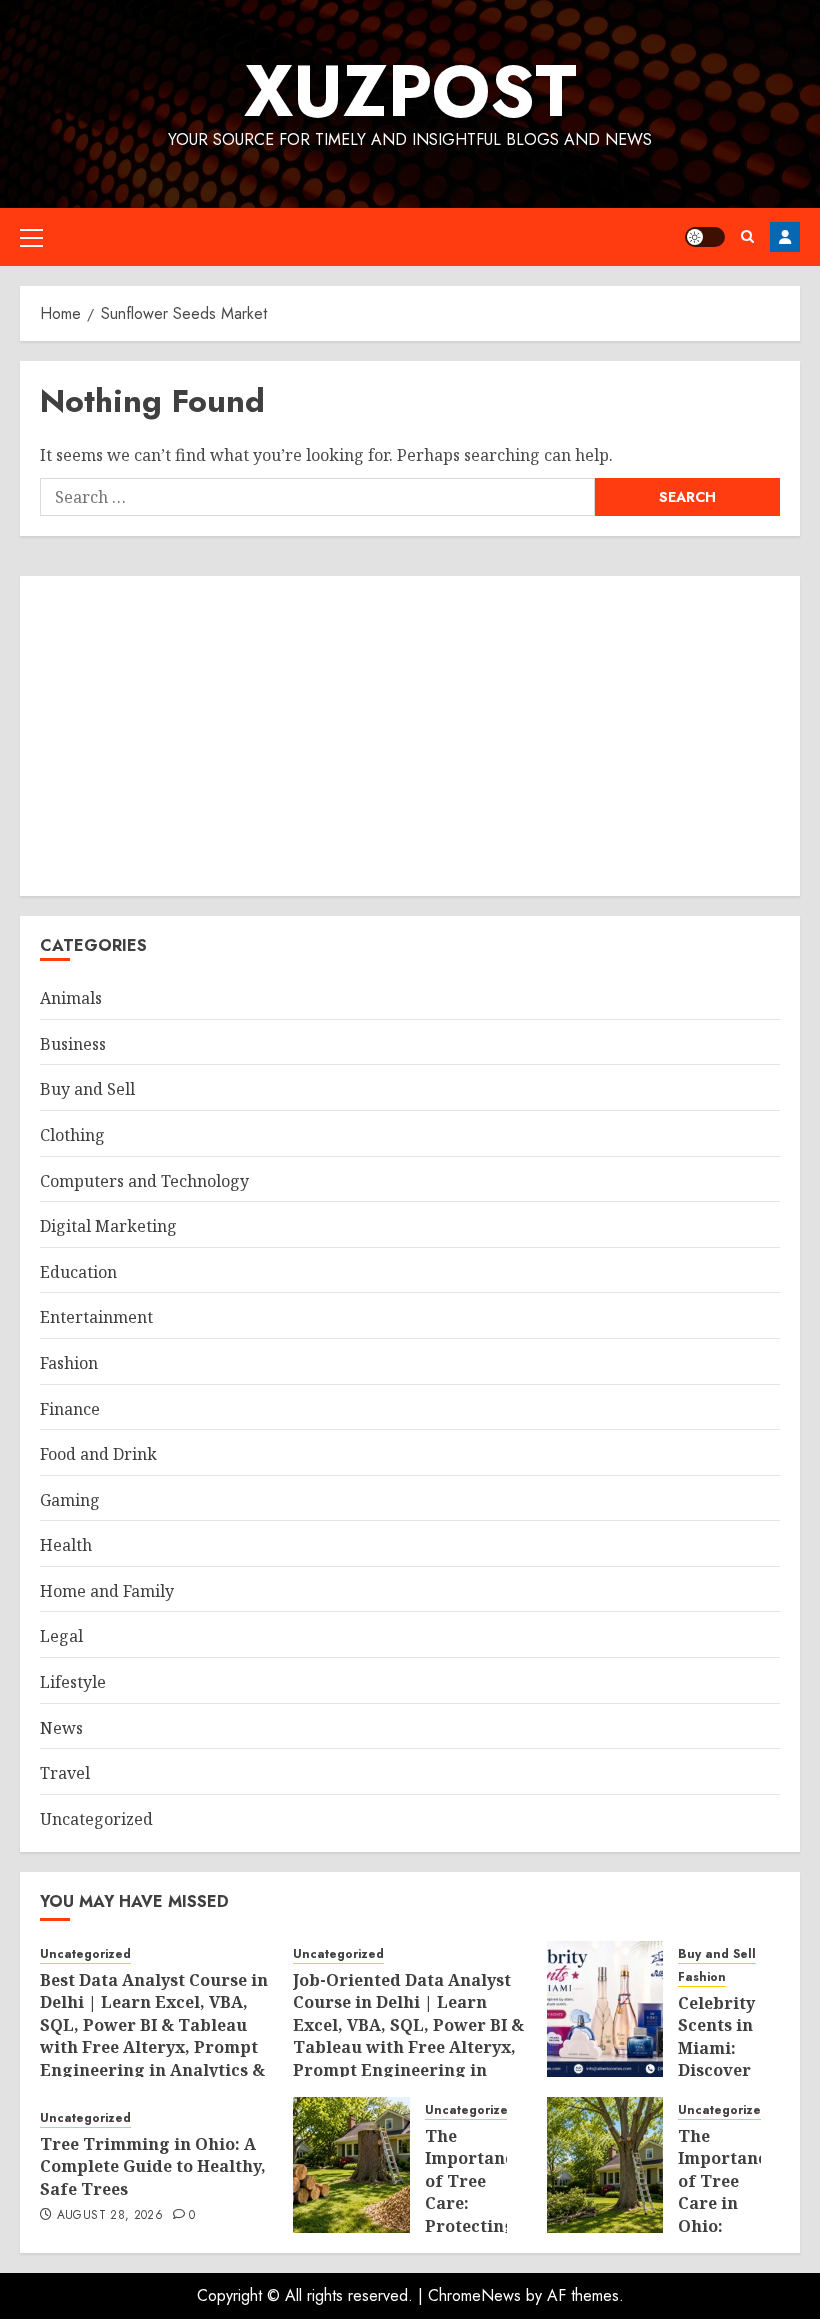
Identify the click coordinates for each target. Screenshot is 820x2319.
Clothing (72, 1135)
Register (785, 237)
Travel (65, 1773)
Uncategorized (96, 1819)
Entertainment (96, 1317)
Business (73, 1044)
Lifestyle (73, 1682)
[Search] (747, 236)
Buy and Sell (87, 1089)
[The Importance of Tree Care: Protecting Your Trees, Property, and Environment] (351, 2165)
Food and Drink (98, 1454)
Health (66, 1545)
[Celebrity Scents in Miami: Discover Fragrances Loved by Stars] (605, 2009)
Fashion (69, 1363)
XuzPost (410, 91)
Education (78, 1272)
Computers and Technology (144, 1181)
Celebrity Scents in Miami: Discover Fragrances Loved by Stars (726, 2070)
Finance (70, 1409)
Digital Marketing (108, 1226)
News (61, 1728)
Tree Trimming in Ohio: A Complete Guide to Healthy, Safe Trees (153, 2166)
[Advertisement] (410, 736)
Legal (61, 1636)
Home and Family (107, 1591)
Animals (71, 998)
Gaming (70, 1500)
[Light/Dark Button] (705, 237)
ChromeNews (474, 2295)
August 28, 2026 (110, 2216)
